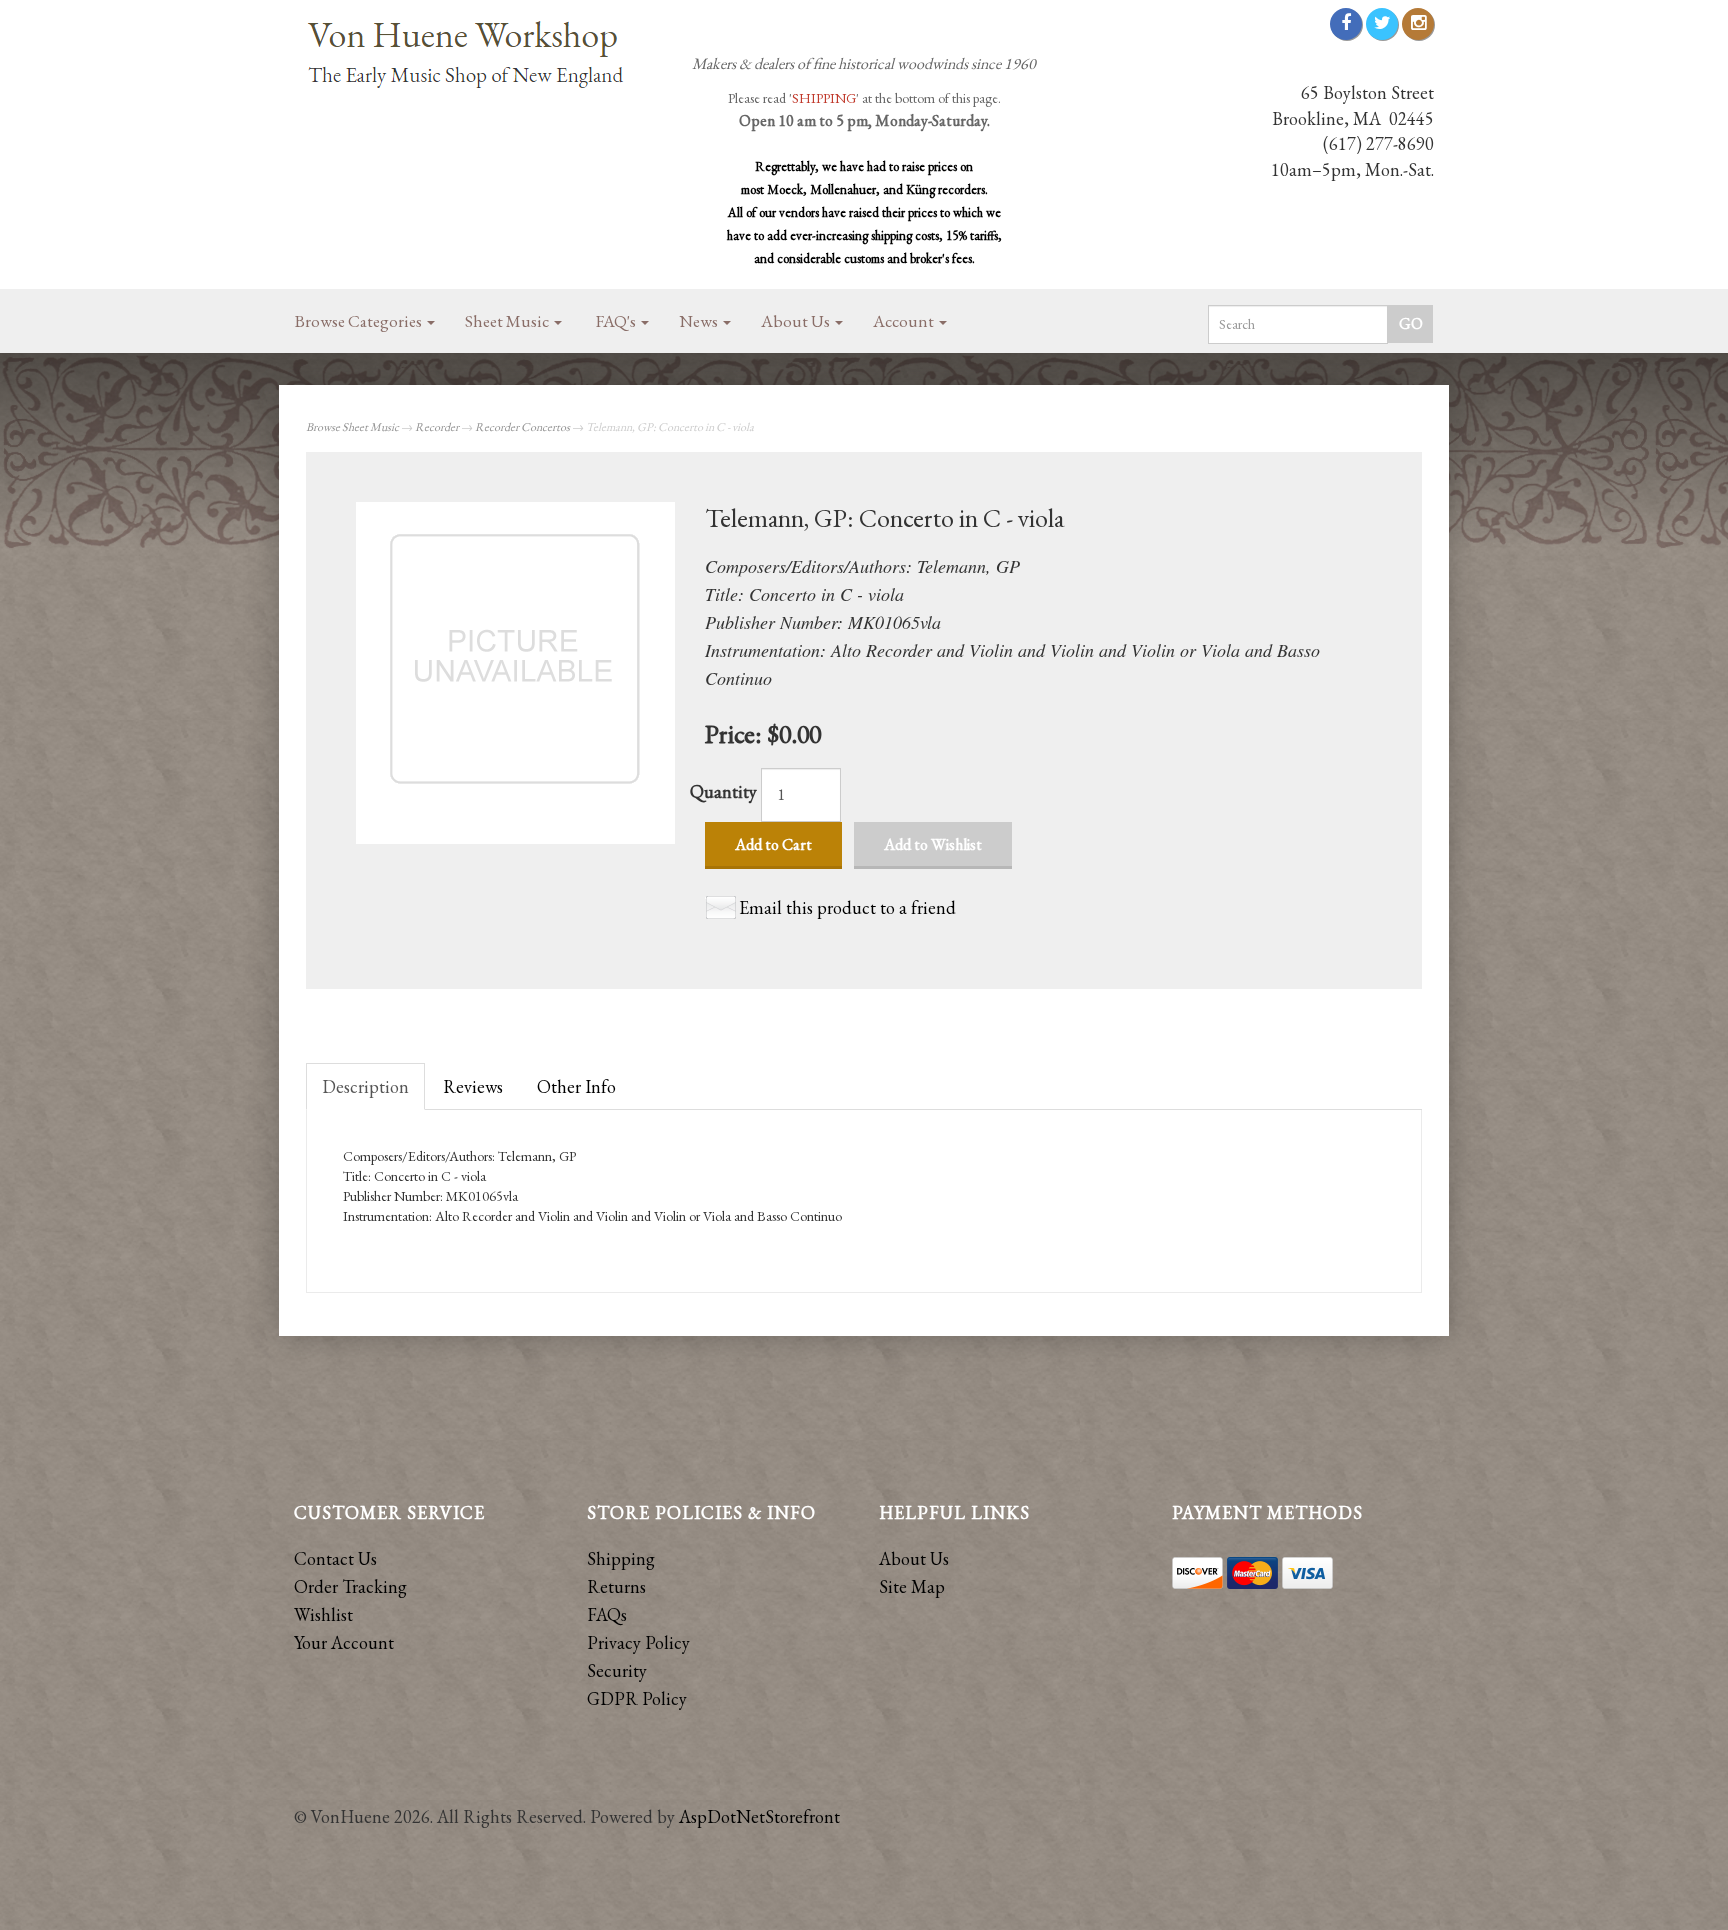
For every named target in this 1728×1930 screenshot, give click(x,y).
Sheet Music (508, 321)
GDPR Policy (637, 1698)
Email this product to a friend (847, 907)
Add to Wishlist (933, 844)
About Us (797, 321)
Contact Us (335, 1558)
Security (617, 1670)
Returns (616, 1586)
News (700, 321)
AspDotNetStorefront (759, 1816)
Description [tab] (365, 1086)
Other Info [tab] (576, 1086)
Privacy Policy (638, 1642)
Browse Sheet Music (352, 427)
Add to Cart (773, 844)
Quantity (723, 791)
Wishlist (323, 1614)
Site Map (912, 1586)
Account (905, 321)
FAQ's (617, 321)
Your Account (344, 1642)
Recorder (437, 427)
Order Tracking (350, 1586)
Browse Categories (360, 321)
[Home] (474, 56)
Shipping (621, 1558)
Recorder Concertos (522, 427)
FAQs (607, 1614)
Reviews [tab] (473, 1086)
